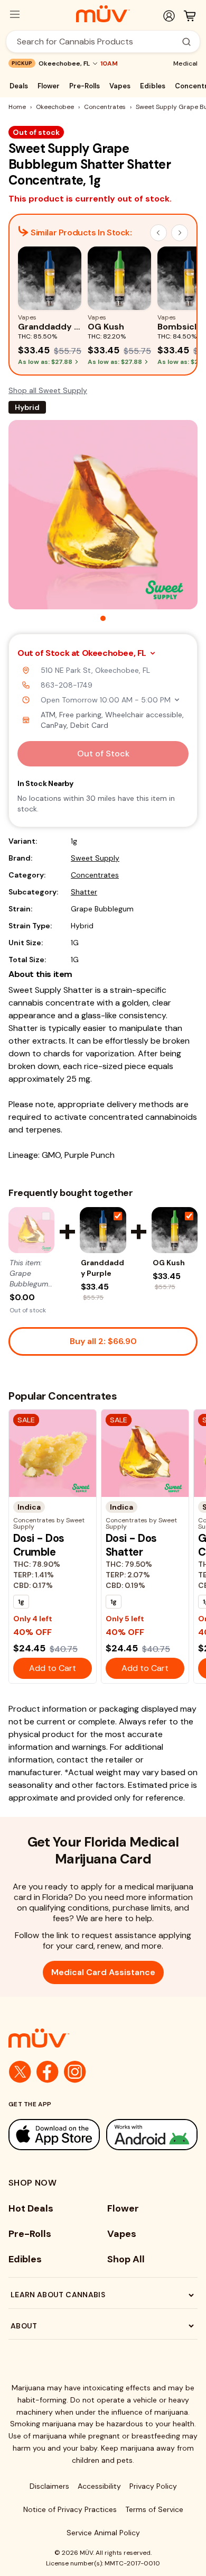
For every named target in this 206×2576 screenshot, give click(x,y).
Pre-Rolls (85, 86)
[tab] (103, 618)
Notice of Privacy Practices (70, 2509)
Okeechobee (55, 107)
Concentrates (105, 107)
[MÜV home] (103, 14)
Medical (185, 63)
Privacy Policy (153, 2486)
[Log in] (169, 16)
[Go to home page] (103, 2038)
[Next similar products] (180, 233)
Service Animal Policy (103, 2533)
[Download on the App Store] (54, 2135)
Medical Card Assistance (103, 1972)
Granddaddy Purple (102, 1268)
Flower (49, 86)
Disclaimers (49, 2486)
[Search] (186, 42)
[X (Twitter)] (20, 2072)
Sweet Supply (95, 858)
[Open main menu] (15, 14)
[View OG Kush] (175, 1230)
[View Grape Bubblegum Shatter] (31, 1230)
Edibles (153, 86)
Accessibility (99, 2486)
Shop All (126, 2259)
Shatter (84, 892)
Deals (19, 86)
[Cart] (190, 16)
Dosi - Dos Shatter (131, 1545)
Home (17, 107)
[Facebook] (48, 2072)
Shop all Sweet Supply (48, 390)
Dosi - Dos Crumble (39, 1545)
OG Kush (169, 1263)
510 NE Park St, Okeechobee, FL (95, 670)
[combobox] (97, 42)
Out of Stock (103, 753)
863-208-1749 (67, 685)
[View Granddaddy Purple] (103, 1230)
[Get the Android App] (152, 2135)
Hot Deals (31, 2208)
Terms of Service (154, 2509)
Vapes (120, 86)
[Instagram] (75, 2072)
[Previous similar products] (158, 233)
